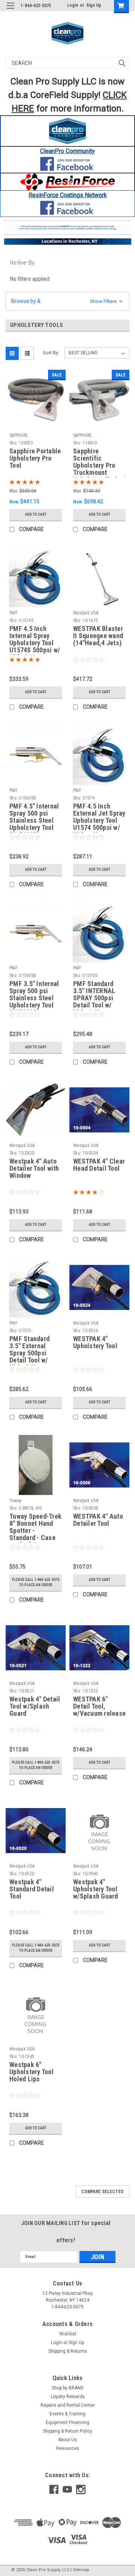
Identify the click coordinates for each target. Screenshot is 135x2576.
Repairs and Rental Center (68, 2405)
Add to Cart (36, 514)
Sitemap (81, 2570)
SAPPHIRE (19, 435)
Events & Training (67, 2414)
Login (73, 5)
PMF (13, 613)
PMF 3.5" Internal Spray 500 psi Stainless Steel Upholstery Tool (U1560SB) (34, 995)
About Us (67, 2440)
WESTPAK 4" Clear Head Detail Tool (99, 1165)
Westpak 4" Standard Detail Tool (32, 1889)
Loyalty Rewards (68, 2397)
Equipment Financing (67, 2422)
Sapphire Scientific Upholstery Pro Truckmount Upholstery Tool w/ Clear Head (99, 462)
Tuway (15, 1501)
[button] (68, 131)
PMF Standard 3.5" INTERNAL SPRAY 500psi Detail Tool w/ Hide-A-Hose (94, 995)
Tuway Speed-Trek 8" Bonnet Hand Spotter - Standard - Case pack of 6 (35, 1528)
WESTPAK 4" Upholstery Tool (95, 1342)
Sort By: (51, 353)
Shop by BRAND (68, 2388)
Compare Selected (102, 2192)
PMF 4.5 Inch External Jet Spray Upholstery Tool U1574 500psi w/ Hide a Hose (99, 818)
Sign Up (94, 5)
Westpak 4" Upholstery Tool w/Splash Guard (96, 1889)
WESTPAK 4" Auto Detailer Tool (98, 1520)
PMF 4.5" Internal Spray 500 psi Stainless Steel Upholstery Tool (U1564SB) (34, 818)
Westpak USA (86, 613)
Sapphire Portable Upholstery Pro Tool (35, 458)
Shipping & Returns (68, 2351)
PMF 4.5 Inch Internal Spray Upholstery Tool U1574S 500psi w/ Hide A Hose (35, 640)
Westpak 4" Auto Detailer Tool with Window (34, 1168)
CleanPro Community (67, 151)
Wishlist (68, 2334)
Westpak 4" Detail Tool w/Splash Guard (35, 1706)
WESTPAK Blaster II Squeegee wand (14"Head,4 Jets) (98, 636)
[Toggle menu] (10, 10)
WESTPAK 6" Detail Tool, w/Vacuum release (99, 1706)
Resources (68, 2448)
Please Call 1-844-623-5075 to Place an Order (36, 1582)
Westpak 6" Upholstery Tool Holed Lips (31, 2072)
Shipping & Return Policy (67, 2431)
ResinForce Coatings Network (68, 195)
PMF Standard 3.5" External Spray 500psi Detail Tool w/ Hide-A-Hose (29, 1350)
